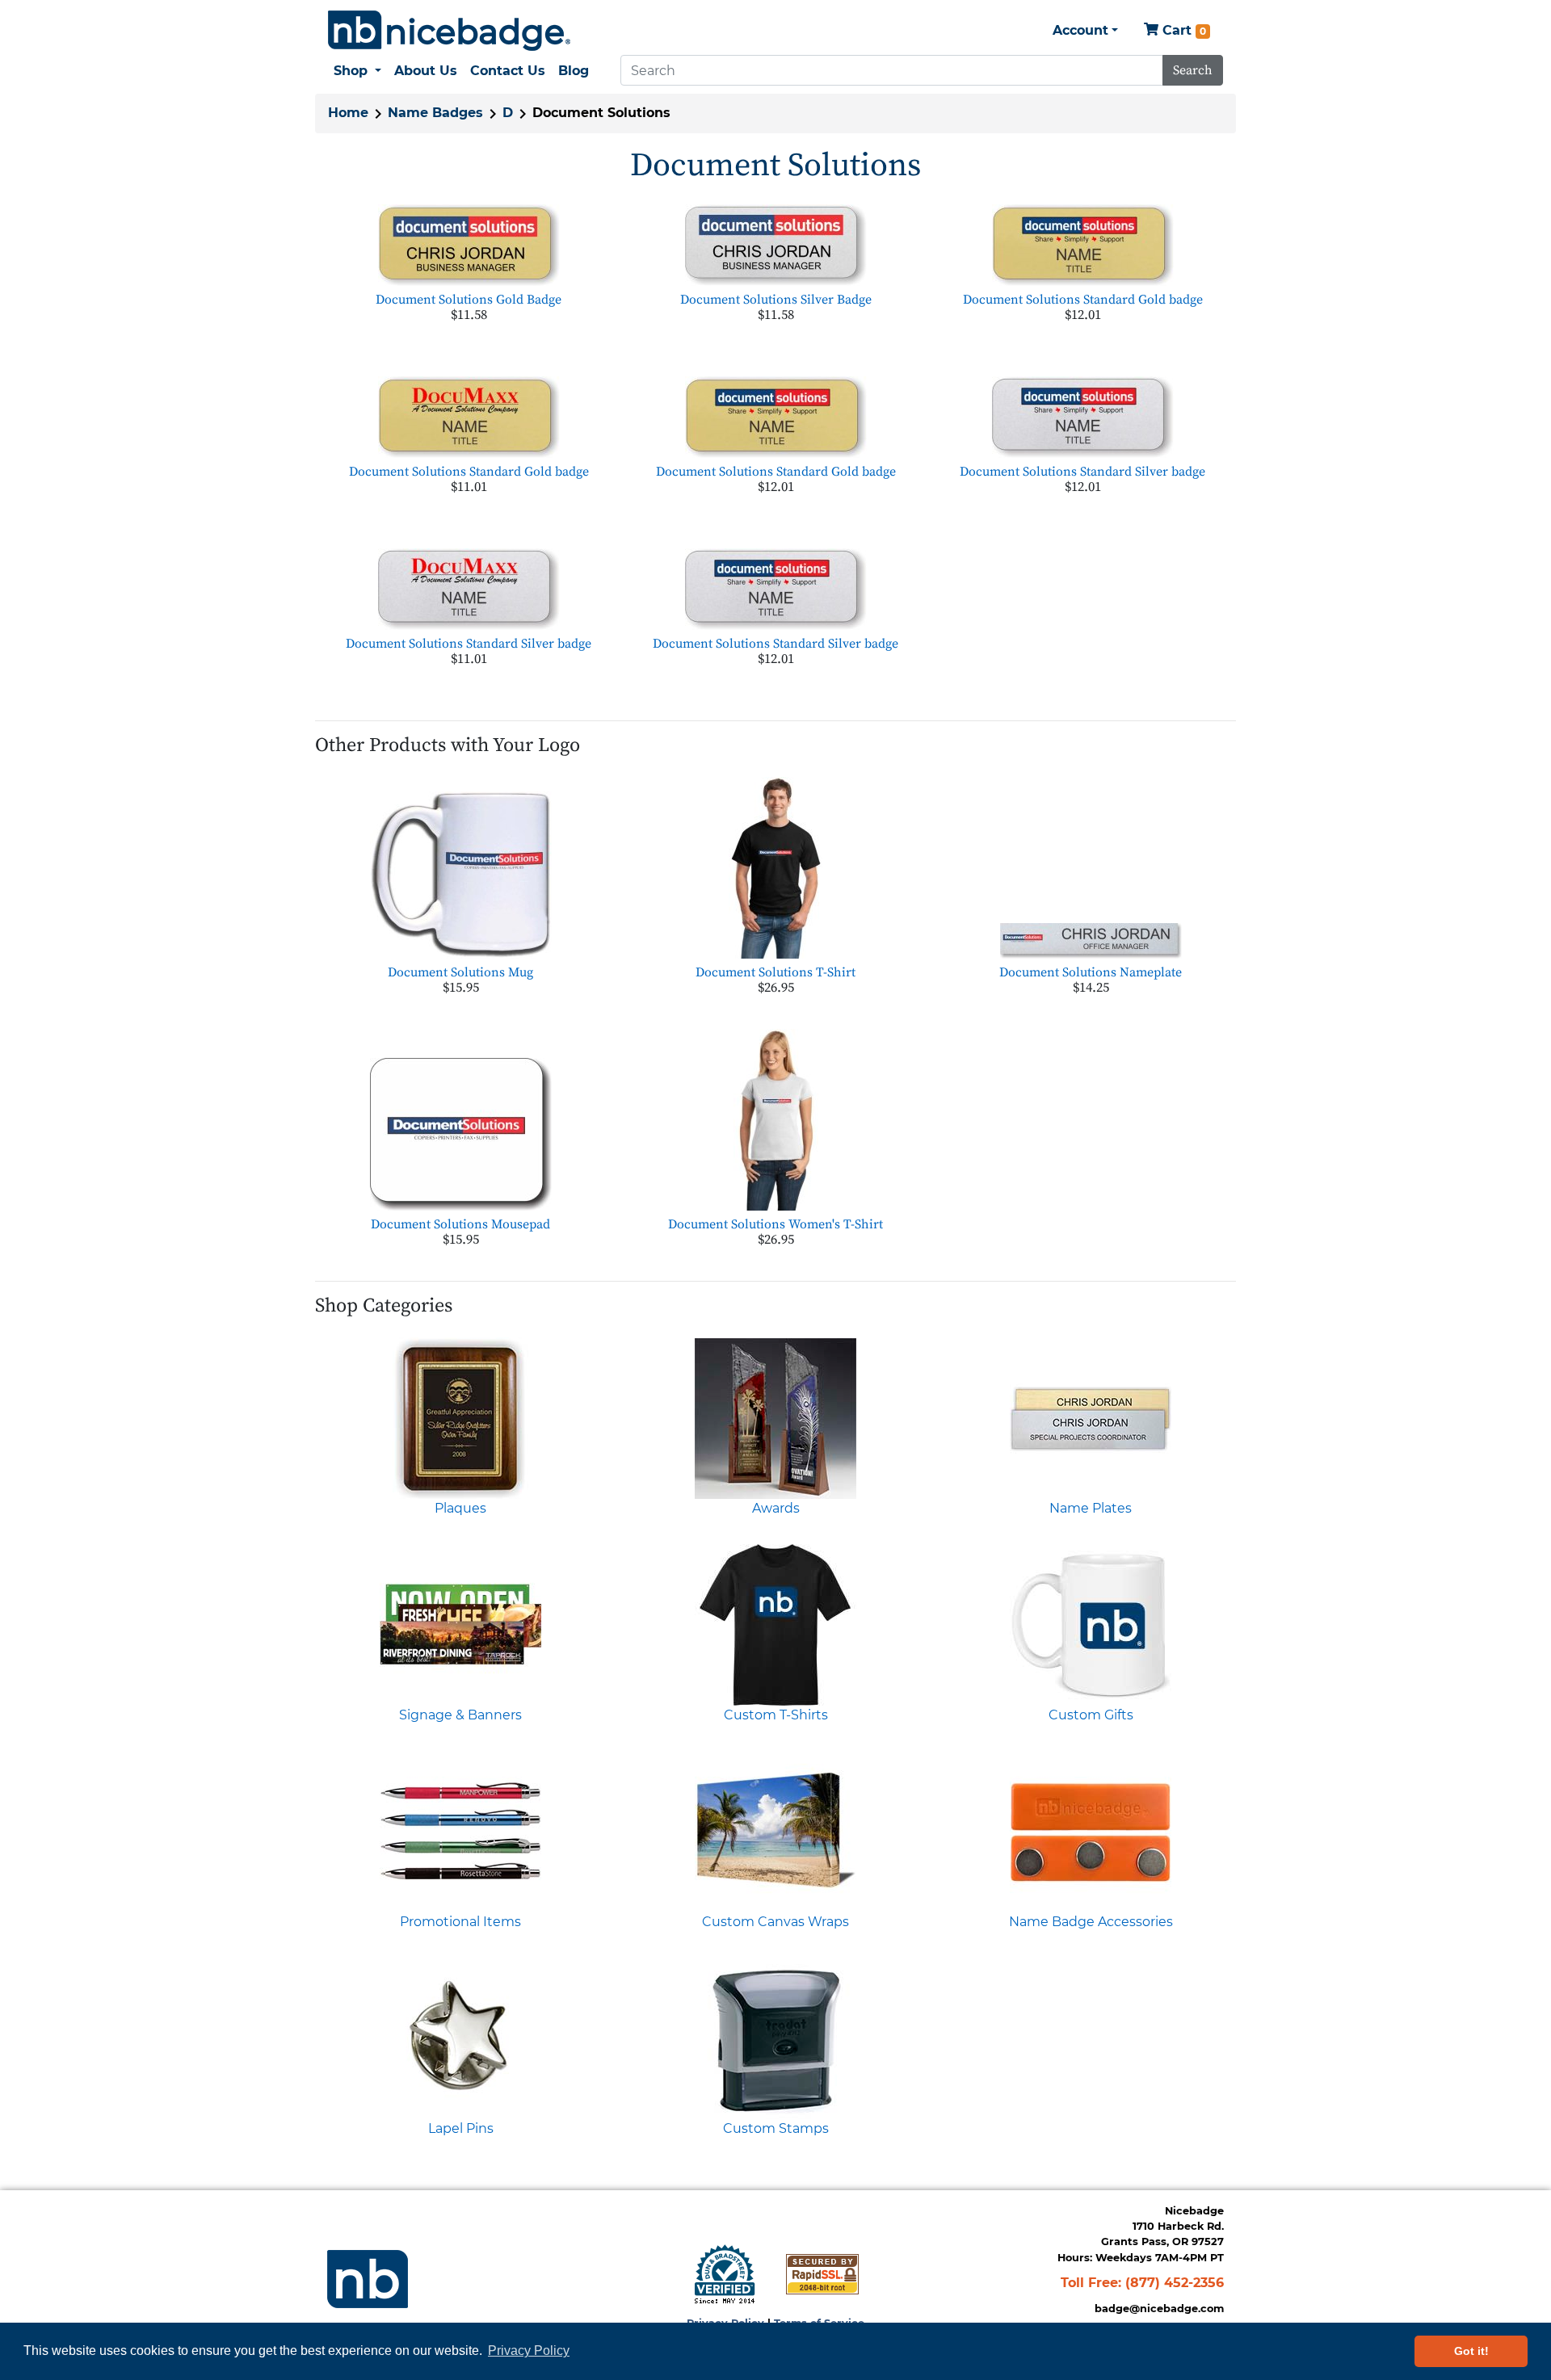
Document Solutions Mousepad (460, 1224)
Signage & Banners (460, 1715)
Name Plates (1091, 1508)
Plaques (460, 1508)
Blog (574, 71)
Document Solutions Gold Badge (469, 300)
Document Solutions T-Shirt (775, 972)
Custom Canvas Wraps (775, 1922)
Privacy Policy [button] (529, 2351)
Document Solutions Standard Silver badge (1082, 472)
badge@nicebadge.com (1159, 2309)
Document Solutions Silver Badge (776, 300)
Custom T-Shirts (776, 1715)
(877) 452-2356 (1175, 2283)
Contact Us (508, 71)
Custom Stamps (776, 2128)
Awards (776, 1508)
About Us (426, 71)
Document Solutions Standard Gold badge (1083, 300)
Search (1193, 70)
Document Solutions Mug (460, 972)
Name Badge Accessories (1091, 1922)
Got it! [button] (1471, 2351)
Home (348, 113)
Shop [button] (353, 71)
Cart (1182, 30)
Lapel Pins (461, 2128)
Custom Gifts (1091, 1715)
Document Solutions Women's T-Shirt (775, 1224)
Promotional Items (460, 1922)
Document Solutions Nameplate (1091, 972)
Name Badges (435, 113)
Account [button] (1080, 30)
